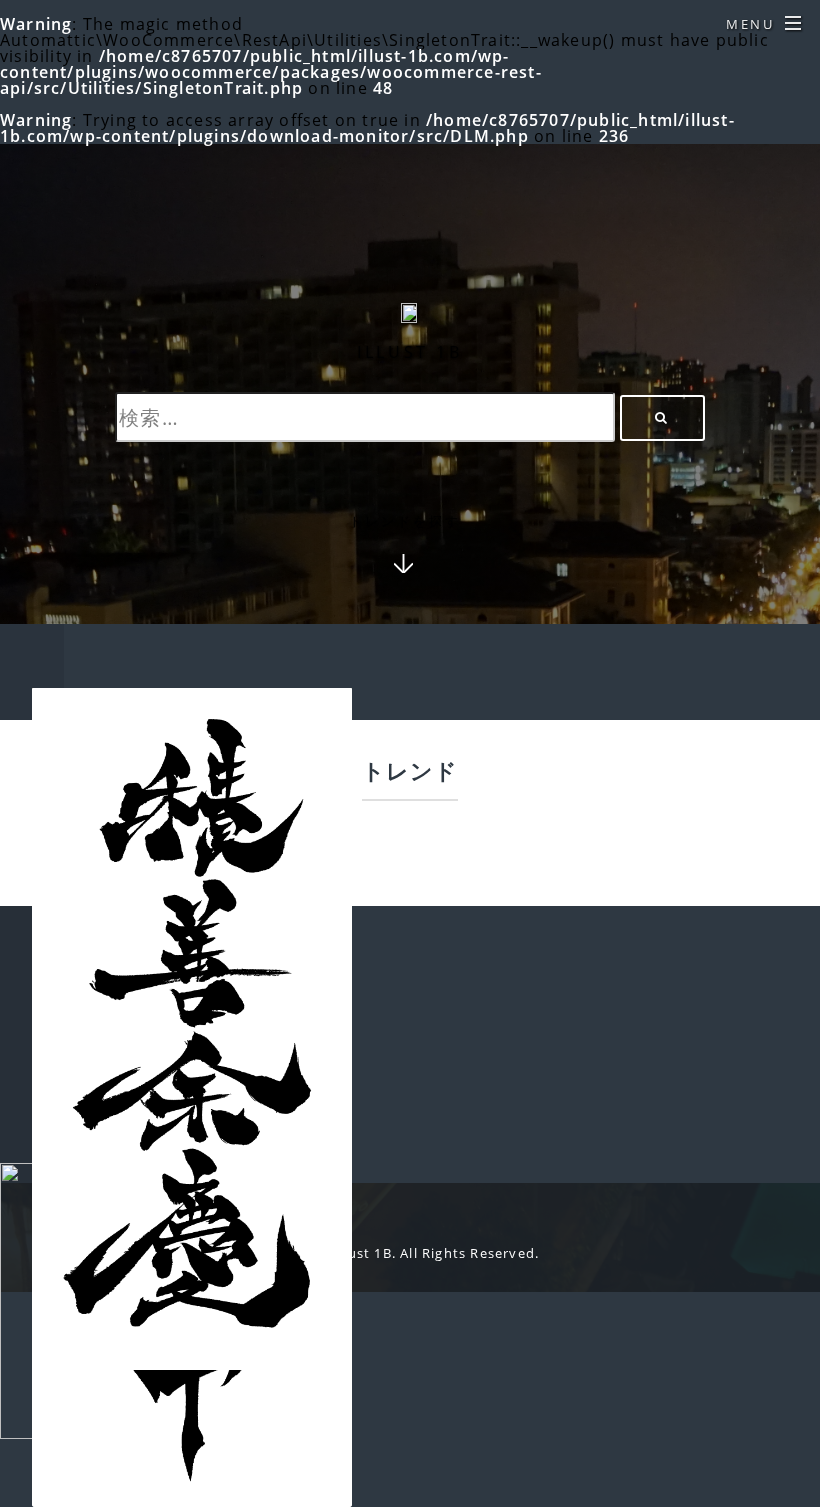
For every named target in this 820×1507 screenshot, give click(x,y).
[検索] (662, 418)
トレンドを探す (404, 522)
